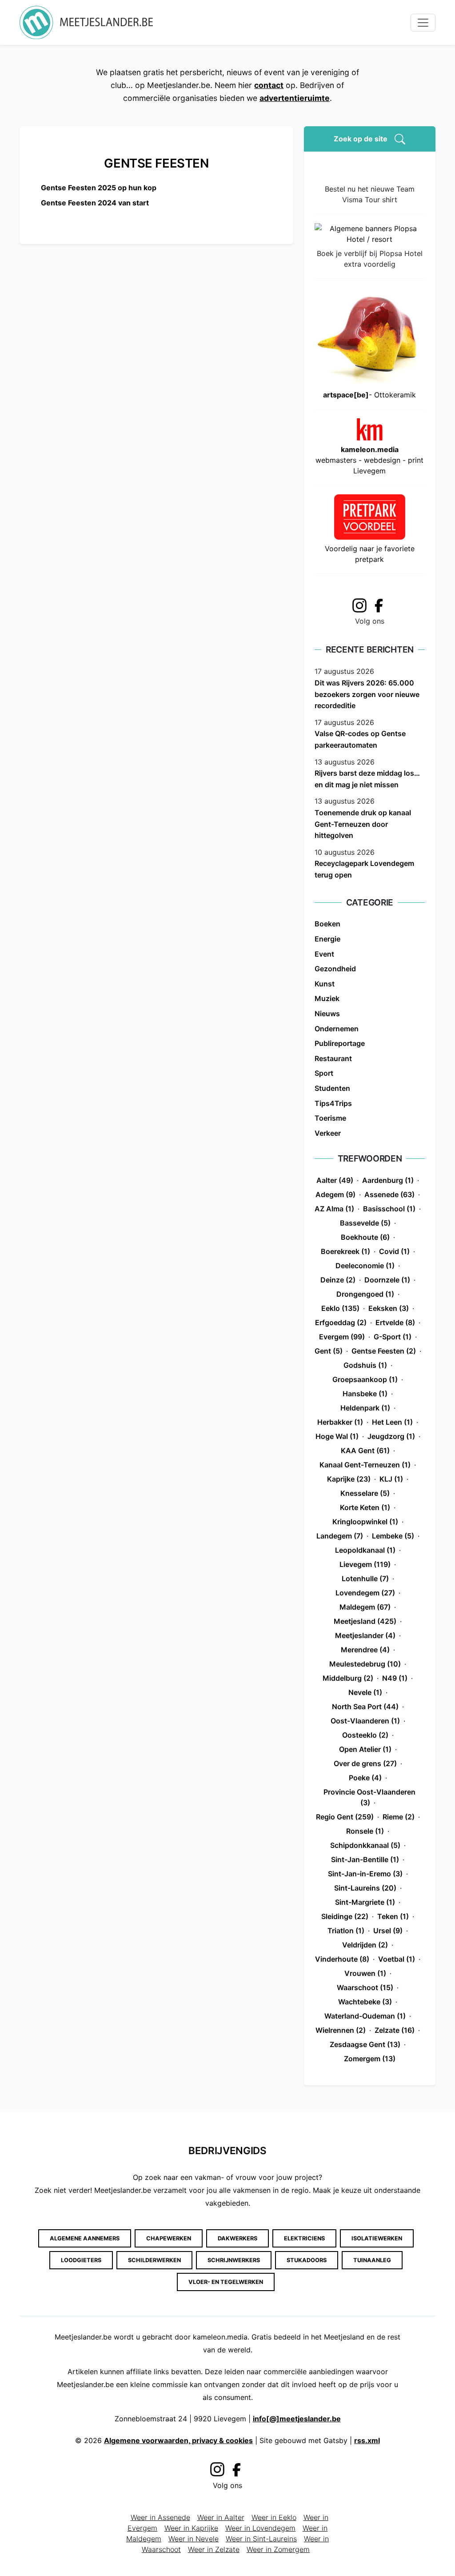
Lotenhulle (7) (365, 1578)
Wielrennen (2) (341, 2030)
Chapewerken (169, 2238)
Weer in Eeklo (274, 2517)
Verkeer (328, 1133)
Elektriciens (304, 2238)
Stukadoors (307, 2260)
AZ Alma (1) (334, 1209)
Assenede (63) (389, 1194)
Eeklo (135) (340, 1308)
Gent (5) (329, 1351)
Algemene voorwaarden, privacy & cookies (178, 2440)
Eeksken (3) (389, 1308)
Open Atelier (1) (365, 1749)
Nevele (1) (365, 1692)
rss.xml (367, 2440)
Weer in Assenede (160, 2517)
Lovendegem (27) (365, 1593)
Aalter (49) (335, 1180)
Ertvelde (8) (395, 1322)
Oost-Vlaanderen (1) (365, 1721)
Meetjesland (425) (365, 1621)
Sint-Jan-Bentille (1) (365, 1859)
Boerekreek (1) (345, 1251)
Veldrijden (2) (365, 1945)
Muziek (327, 998)
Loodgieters (81, 2260)
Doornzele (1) (387, 1280)
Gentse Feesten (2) (384, 1351)
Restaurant (333, 1058)
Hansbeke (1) (365, 1394)
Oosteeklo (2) (365, 1735)
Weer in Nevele (194, 2539)
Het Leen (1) (392, 1422)
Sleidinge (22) (345, 1916)
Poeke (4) (365, 1778)
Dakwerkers (237, 2238)
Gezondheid (335, 969)
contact (269, 85)
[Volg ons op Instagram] (359, 604)
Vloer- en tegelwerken (226, 2282)
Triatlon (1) (346, 1931)
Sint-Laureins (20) (365, 1888)
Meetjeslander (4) (365, 1635)
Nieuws (327, 1014)
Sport (324, 1073)
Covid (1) (394, 1251)
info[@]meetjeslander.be (297, 2419)
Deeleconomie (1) (365, 1266)
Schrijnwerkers (234, 2260)
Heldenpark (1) (365, 1408)
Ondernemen (337, 1029)
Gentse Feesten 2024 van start (95, 203)
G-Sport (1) (393, 1337)
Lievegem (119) (365, 1564)
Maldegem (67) (365, 1607)
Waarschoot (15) (365, 1987)
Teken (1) (393, 1916)
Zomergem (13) (370, 2059)
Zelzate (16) (395, 2030)
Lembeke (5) (393, 1536)
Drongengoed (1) (365, 1294)
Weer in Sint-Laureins (261, 2539)
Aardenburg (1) (388, 1180)
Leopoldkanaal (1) (365, 1550)
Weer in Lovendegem (260, 2528)
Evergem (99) (342, 1337)
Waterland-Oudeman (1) (365, 2016)
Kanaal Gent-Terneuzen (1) (365, 1465)
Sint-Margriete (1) (365, 1902)
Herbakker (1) (340, 1422)
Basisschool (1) (389, 1209)
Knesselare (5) (365, 1493)
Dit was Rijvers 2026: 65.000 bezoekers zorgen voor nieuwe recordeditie (367, 694)
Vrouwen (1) (365, 1973)
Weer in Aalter (221, 2517)
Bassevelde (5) (365, 1223)
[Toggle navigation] (423, 23)
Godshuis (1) (365, 1365)
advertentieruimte (295, 98)
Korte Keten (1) (365, 1507)
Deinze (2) (338, 1280)
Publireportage (340, 1043)
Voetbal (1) (397, 1959)
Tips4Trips (333, 1103)
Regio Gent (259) (345, 1817)
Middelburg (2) (348, 1678)
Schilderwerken (154, 2260)
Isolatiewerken (377, 2238)
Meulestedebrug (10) (365, 1664)
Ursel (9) (388, 1931)
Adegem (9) (335, 1194)
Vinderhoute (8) (342, 1959)
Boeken (327, 924)
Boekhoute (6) (365, 1237)
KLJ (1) (391, 1479)
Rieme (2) (399, 1817)
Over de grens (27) (365, 1763)
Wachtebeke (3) (365, 2002)
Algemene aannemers (85, 2238)
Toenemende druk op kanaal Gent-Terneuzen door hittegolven (363, 824)
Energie (327, 939)
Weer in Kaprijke (191, 2528)
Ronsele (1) (365, 1831)
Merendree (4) (365, 1650)
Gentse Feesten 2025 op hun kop (99, 188)
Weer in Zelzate (214, 2549)
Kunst (325, 984)
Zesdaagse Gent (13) (365, 2044)
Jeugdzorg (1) (391, 1436)
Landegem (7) (340, 1536)
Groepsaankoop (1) (365, 1379)
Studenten (332, 1088)
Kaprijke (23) (349, 1479)
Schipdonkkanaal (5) (365, 1845)
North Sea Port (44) (365, 1707)
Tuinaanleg (372, 2260)
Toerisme (330, 1118)
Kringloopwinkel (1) (365, 1522)
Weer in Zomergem (278, 2549)
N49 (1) (395, 1678)
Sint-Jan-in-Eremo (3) (365, 1874)
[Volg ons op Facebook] (381, 605)
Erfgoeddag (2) (341, 1322)
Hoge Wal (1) (337, 1436)
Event (324, 954)
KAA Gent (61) (365, 1450)
